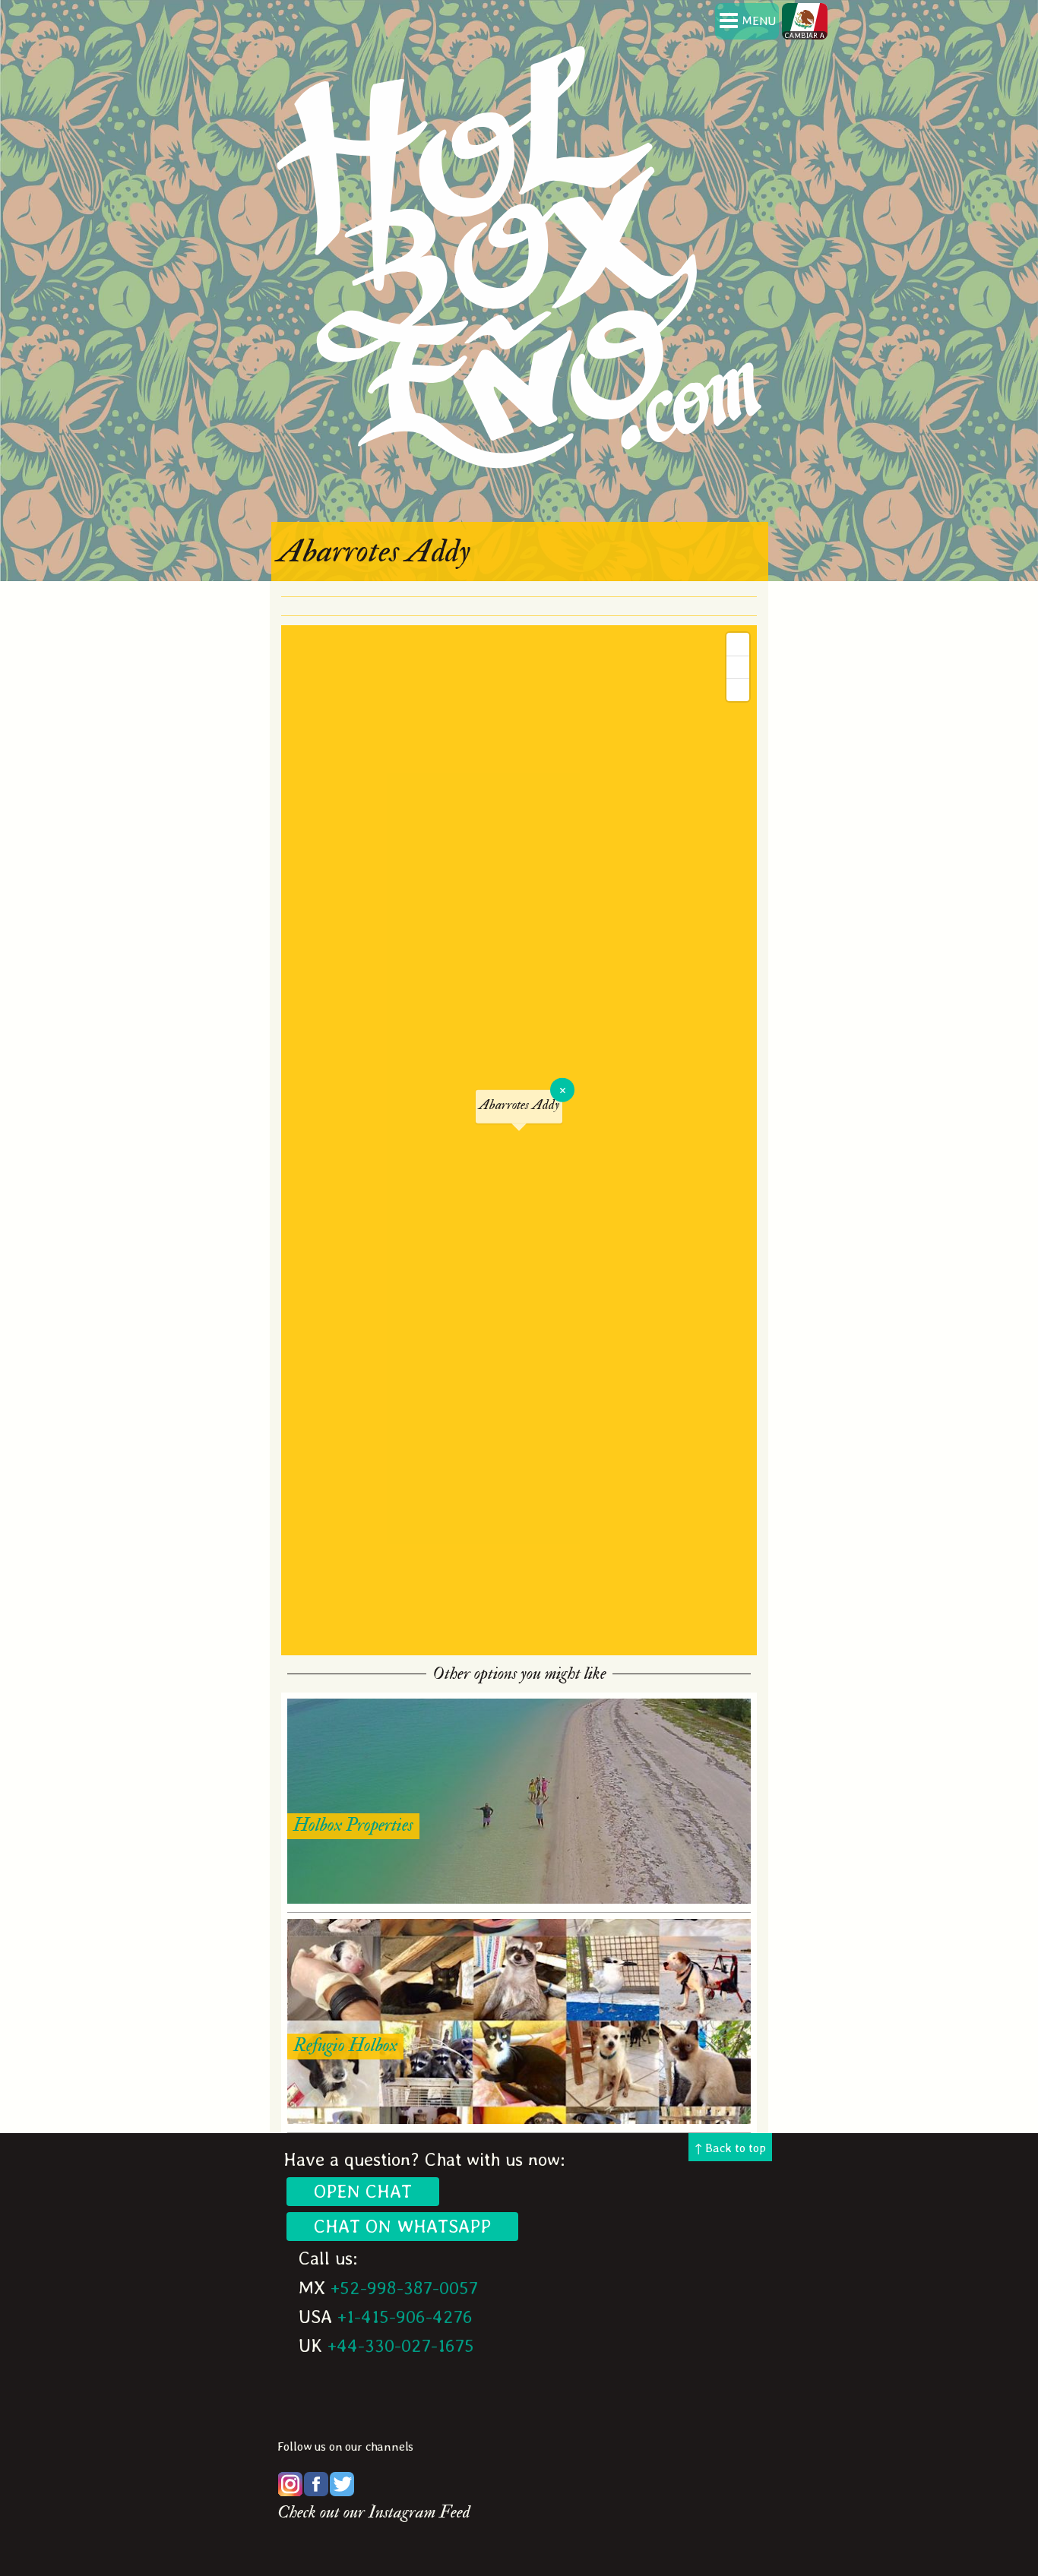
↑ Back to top (730, 2148)
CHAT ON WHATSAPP (402, 2226)
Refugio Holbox (345, 2045)
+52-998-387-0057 (404, 2288)
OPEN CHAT (363, 2191)
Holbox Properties (353, 1825)
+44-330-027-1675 (401, 2345)
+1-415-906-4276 (405, 2317)
